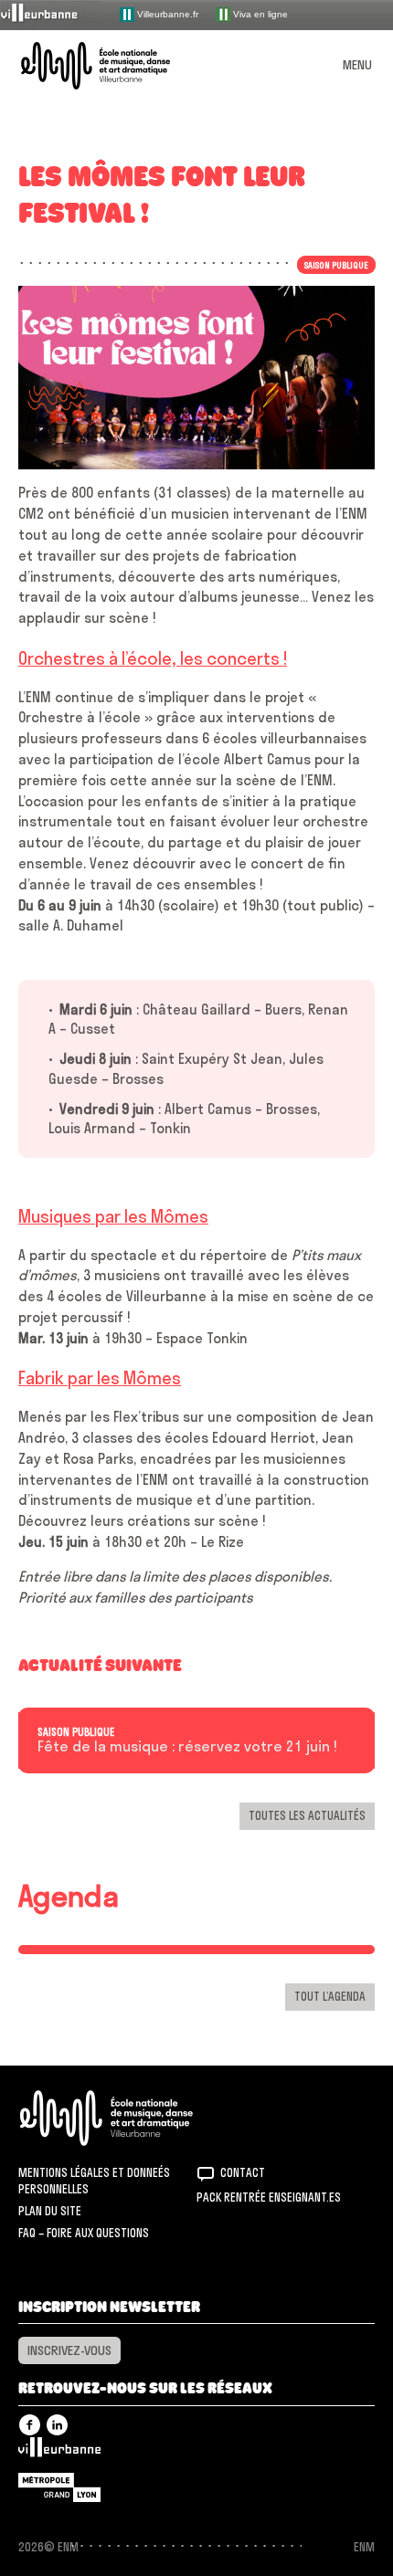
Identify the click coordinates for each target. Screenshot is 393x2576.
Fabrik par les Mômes (100, 1378)
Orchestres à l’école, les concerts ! (153, 658)
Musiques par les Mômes (113, 1216)
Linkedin (57, 2425)
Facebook (30, 2425)
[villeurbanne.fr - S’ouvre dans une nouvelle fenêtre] (51, 14)
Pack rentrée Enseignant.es (269, 2197)
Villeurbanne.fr (166, 13)
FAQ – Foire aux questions (84, 2233)
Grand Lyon (59, 2487)
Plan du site (50, 2211)
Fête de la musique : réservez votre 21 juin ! (187, 1747)
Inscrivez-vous (69, 2350)
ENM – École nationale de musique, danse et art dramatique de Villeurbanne (117, 66)
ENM (130, 2118)
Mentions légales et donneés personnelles (94, 2181)
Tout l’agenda (330, 1996)
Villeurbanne (59, 2452)
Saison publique (76, 1732)
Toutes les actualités (307, 1815)
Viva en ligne (259, 13)
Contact (243, 2172)
